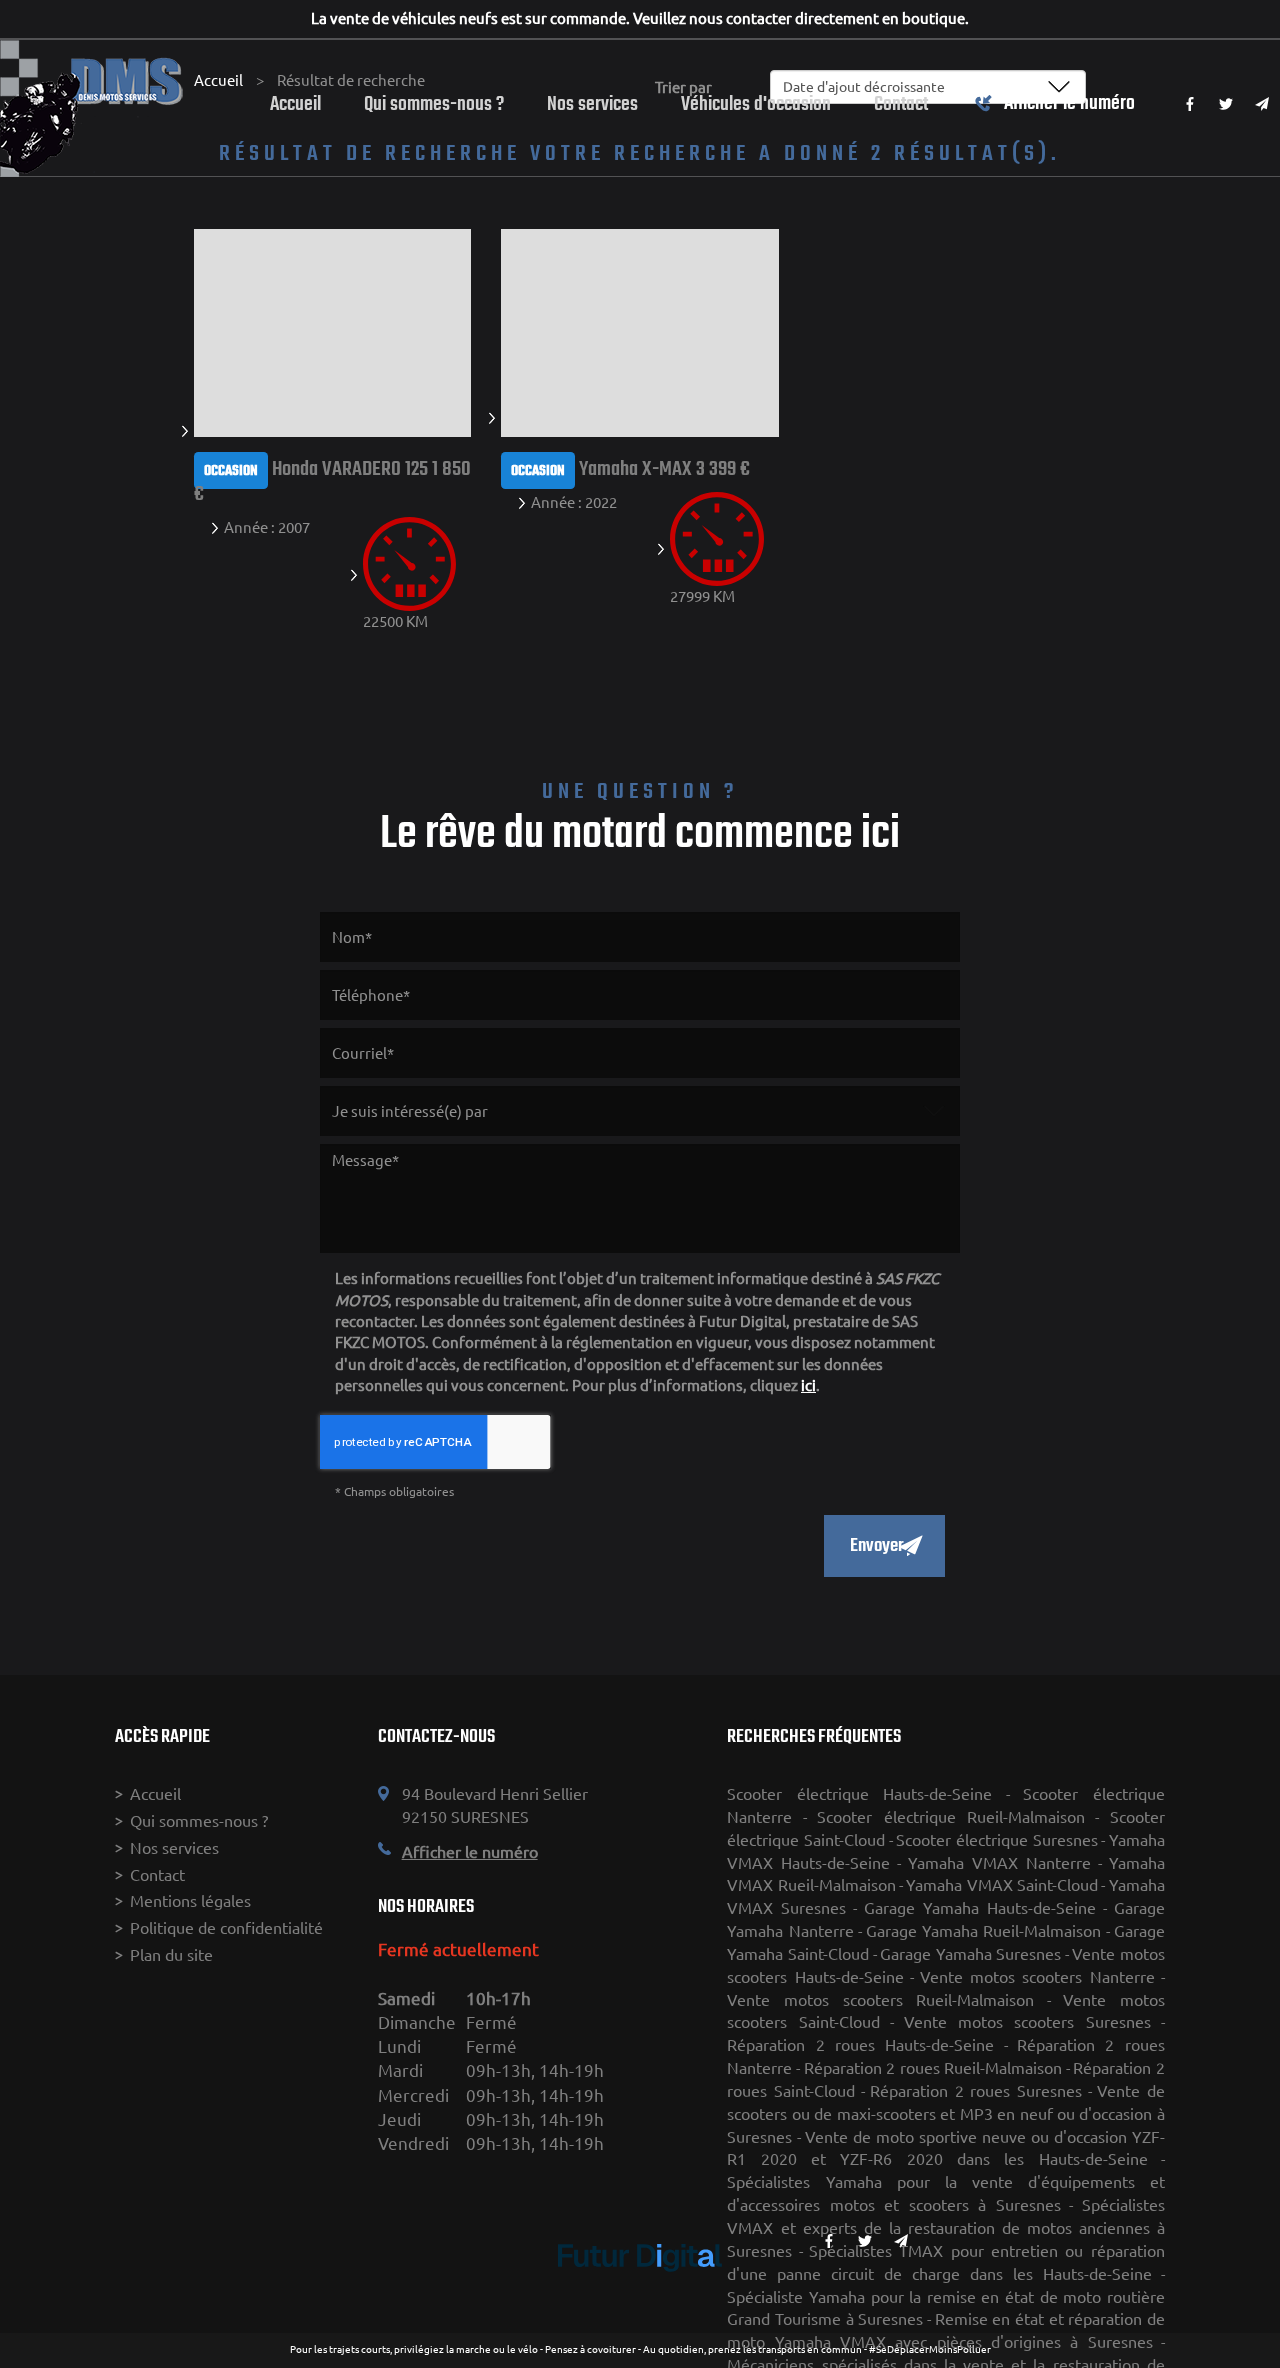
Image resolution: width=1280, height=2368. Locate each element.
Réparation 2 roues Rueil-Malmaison (933, 2068)
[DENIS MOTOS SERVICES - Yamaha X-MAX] (639, 331)
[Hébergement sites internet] (640, 2292)
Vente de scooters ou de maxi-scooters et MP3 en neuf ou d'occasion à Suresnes (945, 2114)
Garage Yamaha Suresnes (970, 1954)
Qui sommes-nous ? (434, 104)
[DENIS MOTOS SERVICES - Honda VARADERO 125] (332, 331)
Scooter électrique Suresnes (996, 1840)
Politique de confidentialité (226, 1928)
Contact (901, 104)
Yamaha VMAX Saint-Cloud (1002, 1885)
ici (808, 1385)
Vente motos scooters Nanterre (1037, 1977)
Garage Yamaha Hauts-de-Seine (980, 1908)
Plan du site (171, 1955)
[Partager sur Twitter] (1226, 104)
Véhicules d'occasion (756, 104)
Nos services (592, 104)
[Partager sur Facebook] (1190, 104)
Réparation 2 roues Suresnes (976, 2091)
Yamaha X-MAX (635, 469)
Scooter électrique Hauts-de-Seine (859, 1794)
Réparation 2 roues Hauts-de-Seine (860, 2045)
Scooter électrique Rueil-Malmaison (951, 1817)
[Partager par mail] (1262, 104)
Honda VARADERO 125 (350, 469)
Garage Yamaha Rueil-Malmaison (983, 1931)
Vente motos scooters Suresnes (1027, 2022)
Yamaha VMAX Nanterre (999, 1863)
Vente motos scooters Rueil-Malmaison (880, 2000)
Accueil (295, 104)
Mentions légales (190, 1901)
